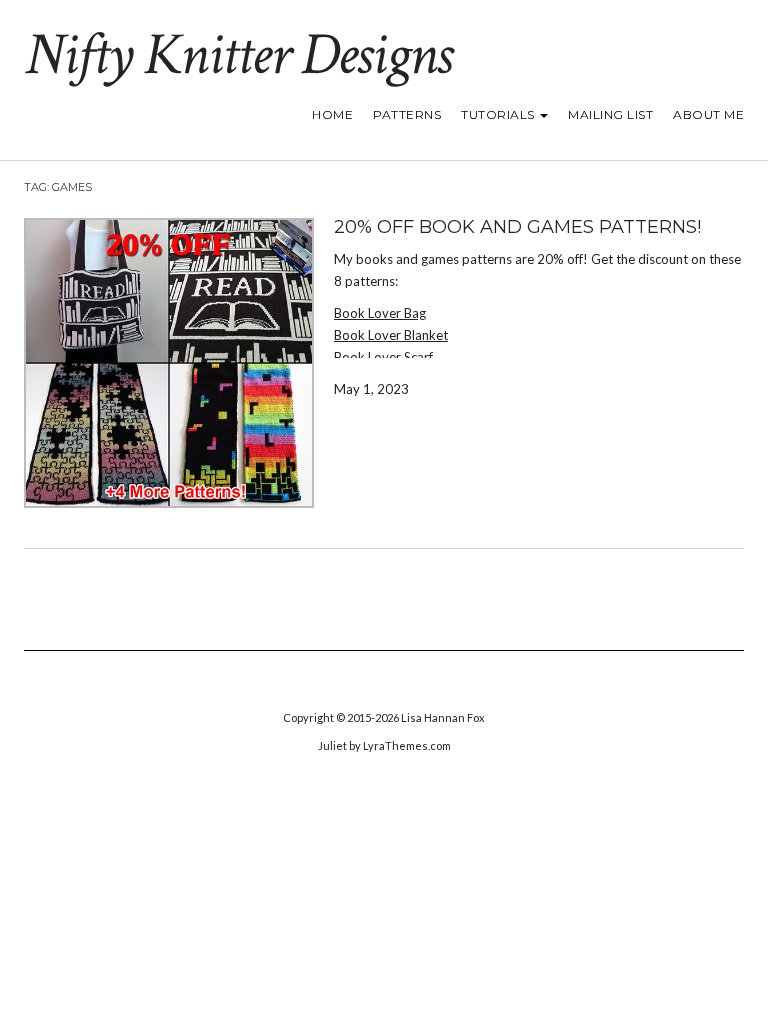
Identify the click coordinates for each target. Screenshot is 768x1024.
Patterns (407, 114)
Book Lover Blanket (391, 335)
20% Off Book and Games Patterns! (517, 227)
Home (332, 114)
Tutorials (499, 114)
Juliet (332, 745)
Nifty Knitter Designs (237, 55)
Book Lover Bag (380, 313)
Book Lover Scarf (383, 357)
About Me (708, 114)
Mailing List (610, 114)
